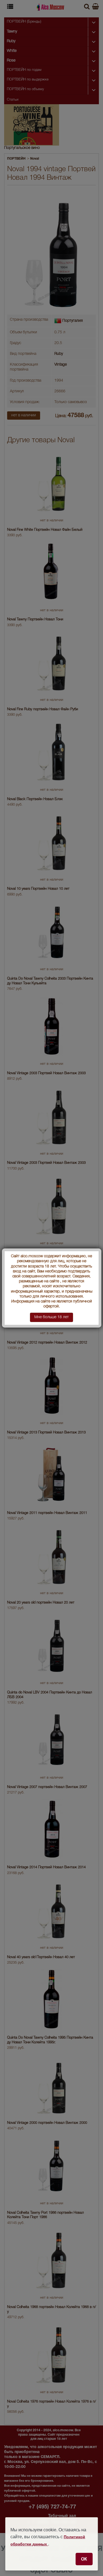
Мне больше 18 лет (51, 1317)
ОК (84, 2559)
